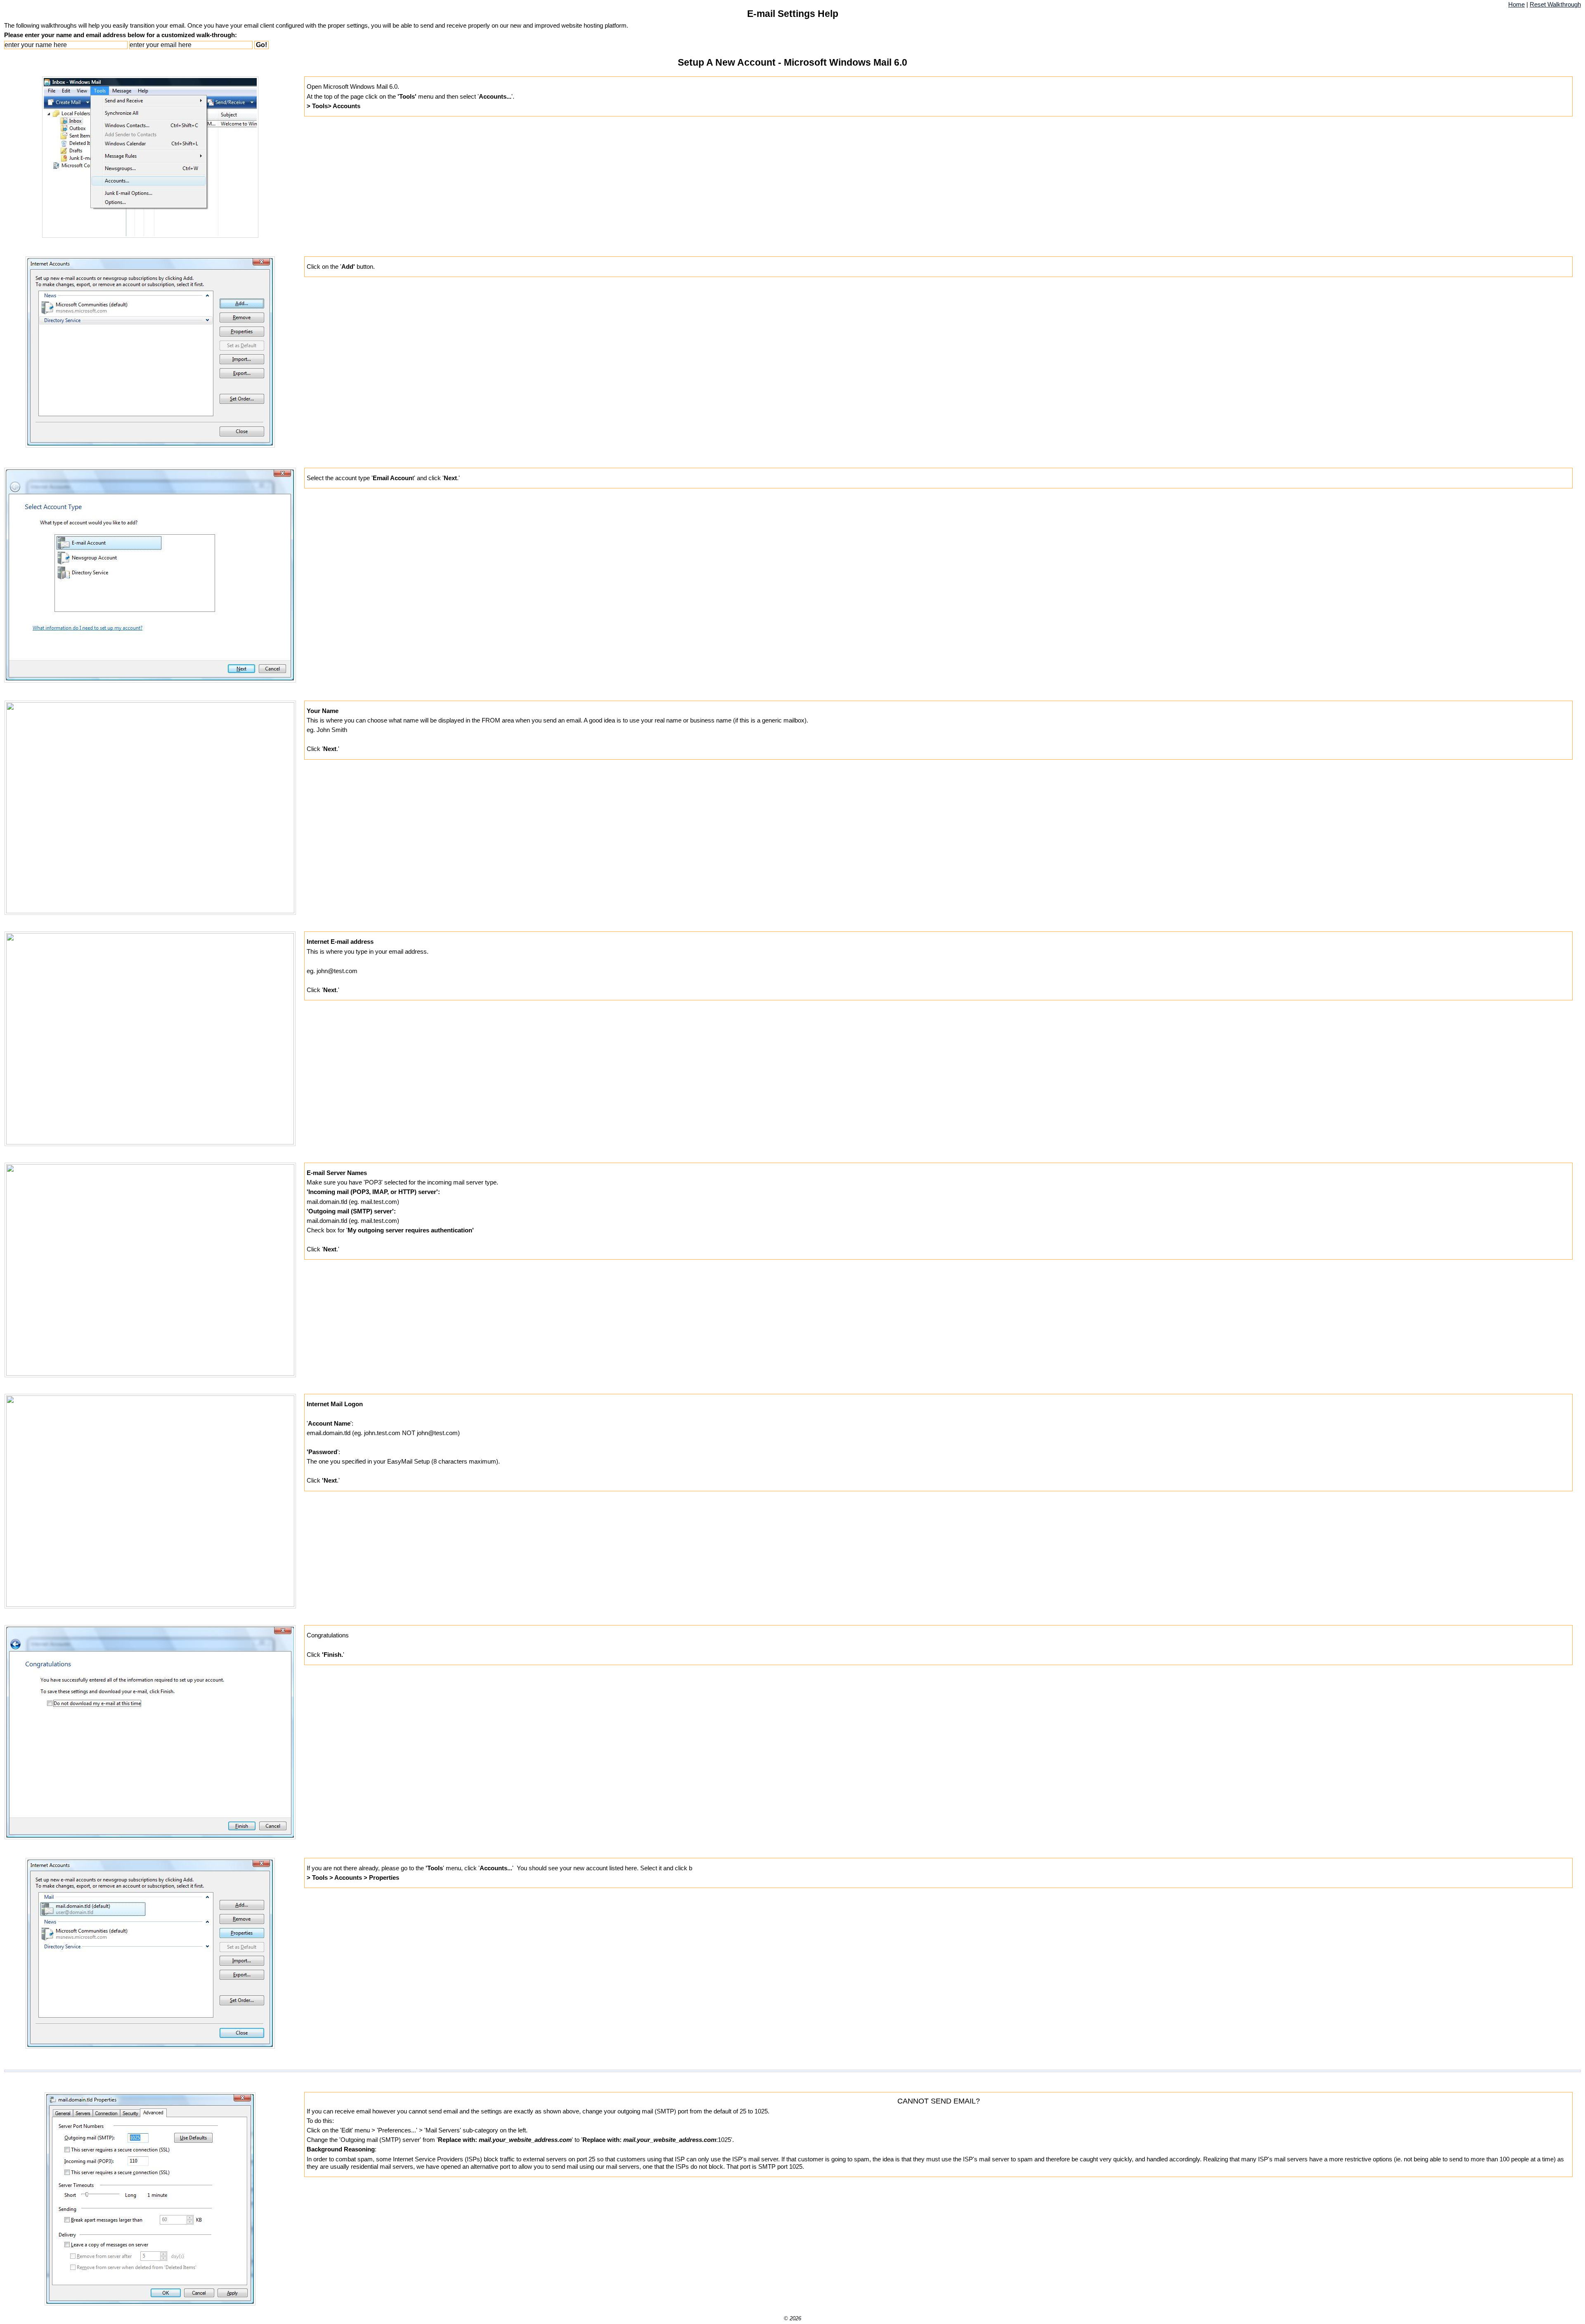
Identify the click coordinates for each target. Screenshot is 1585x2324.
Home (1516, 5)
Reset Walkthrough (1555, 5)
